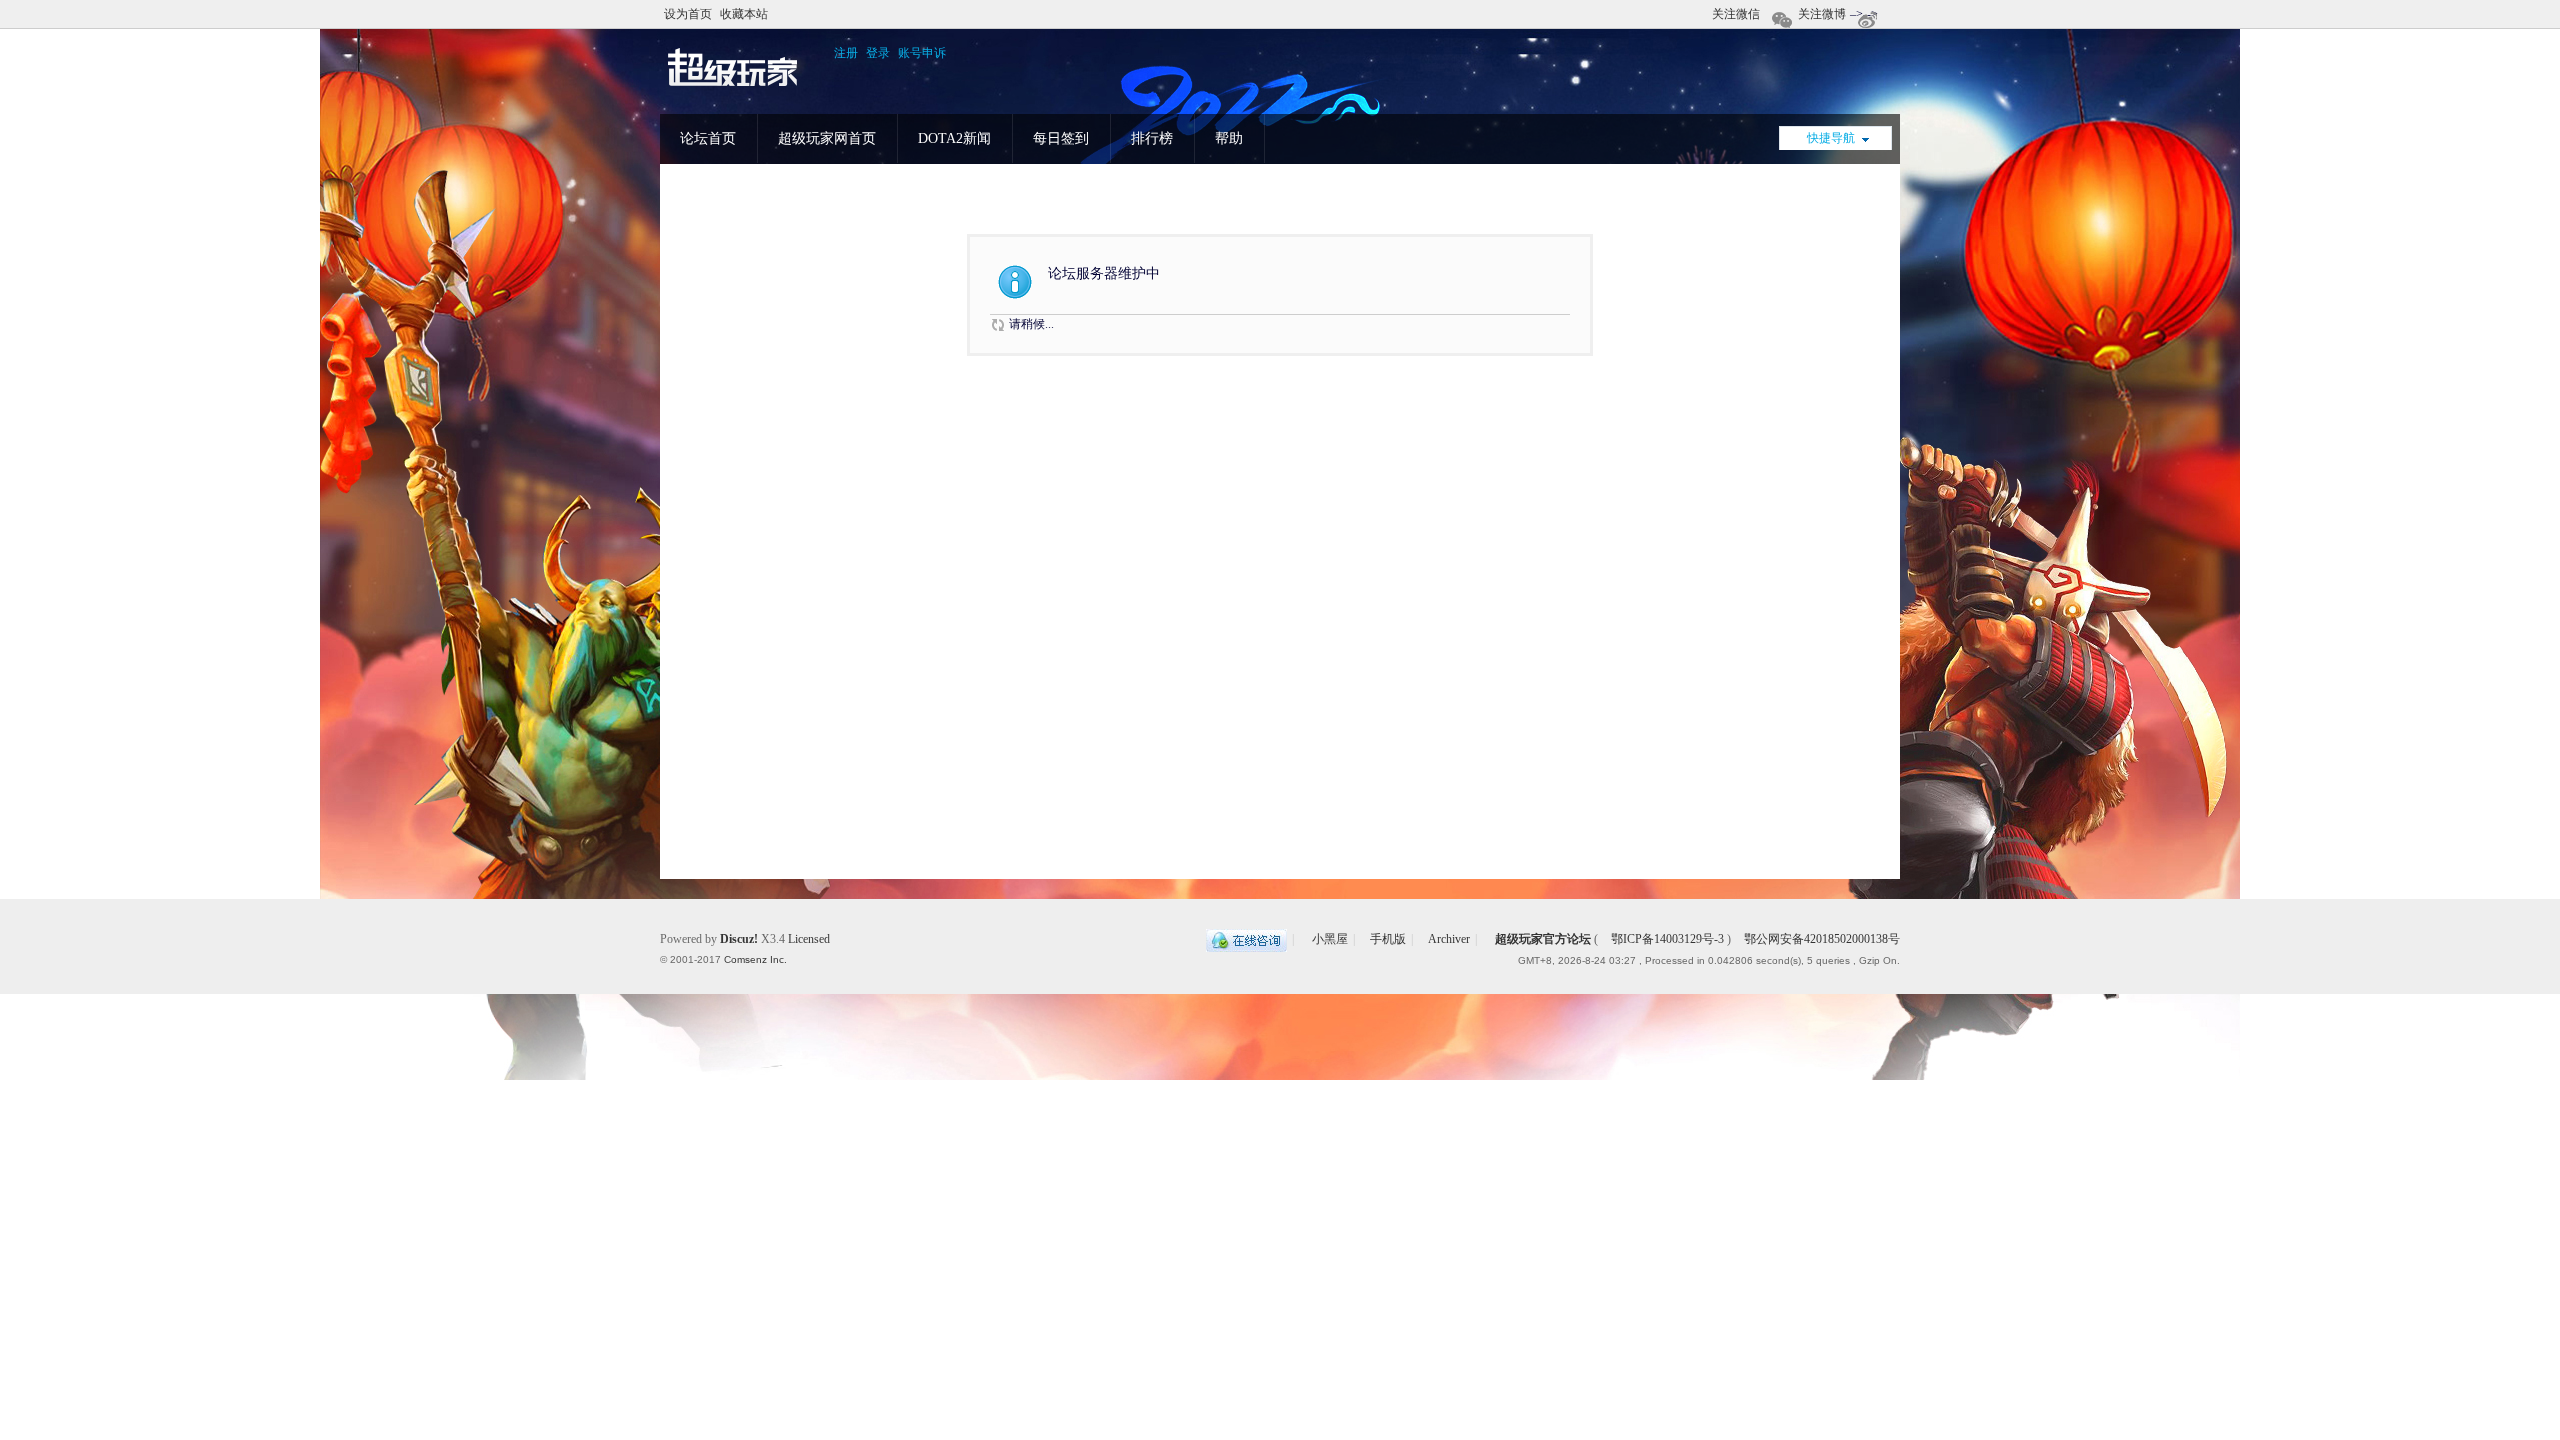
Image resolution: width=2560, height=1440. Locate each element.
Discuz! (739, 939)
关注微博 (1822, 14)
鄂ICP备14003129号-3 (1667, 939)
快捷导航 (1831, 138)
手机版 (1388, 939)
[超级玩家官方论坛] (733, 87)
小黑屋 (1330, 939)
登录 (878, 53)
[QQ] (1246, 939)
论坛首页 (708, 138)
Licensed (809, 939)
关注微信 (1736, 14)
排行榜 (1152, 138)
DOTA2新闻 (954, 138)
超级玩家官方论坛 (1543, 939)
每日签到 (1061, 138)
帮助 (1229, 138)
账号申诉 (922, 53)
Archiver (1449, 939)
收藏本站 (744, 14)
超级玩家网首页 (827, 138)
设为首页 (688, 14)
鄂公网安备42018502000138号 (1820, 939)
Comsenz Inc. (755, 959)
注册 (846, 53)
